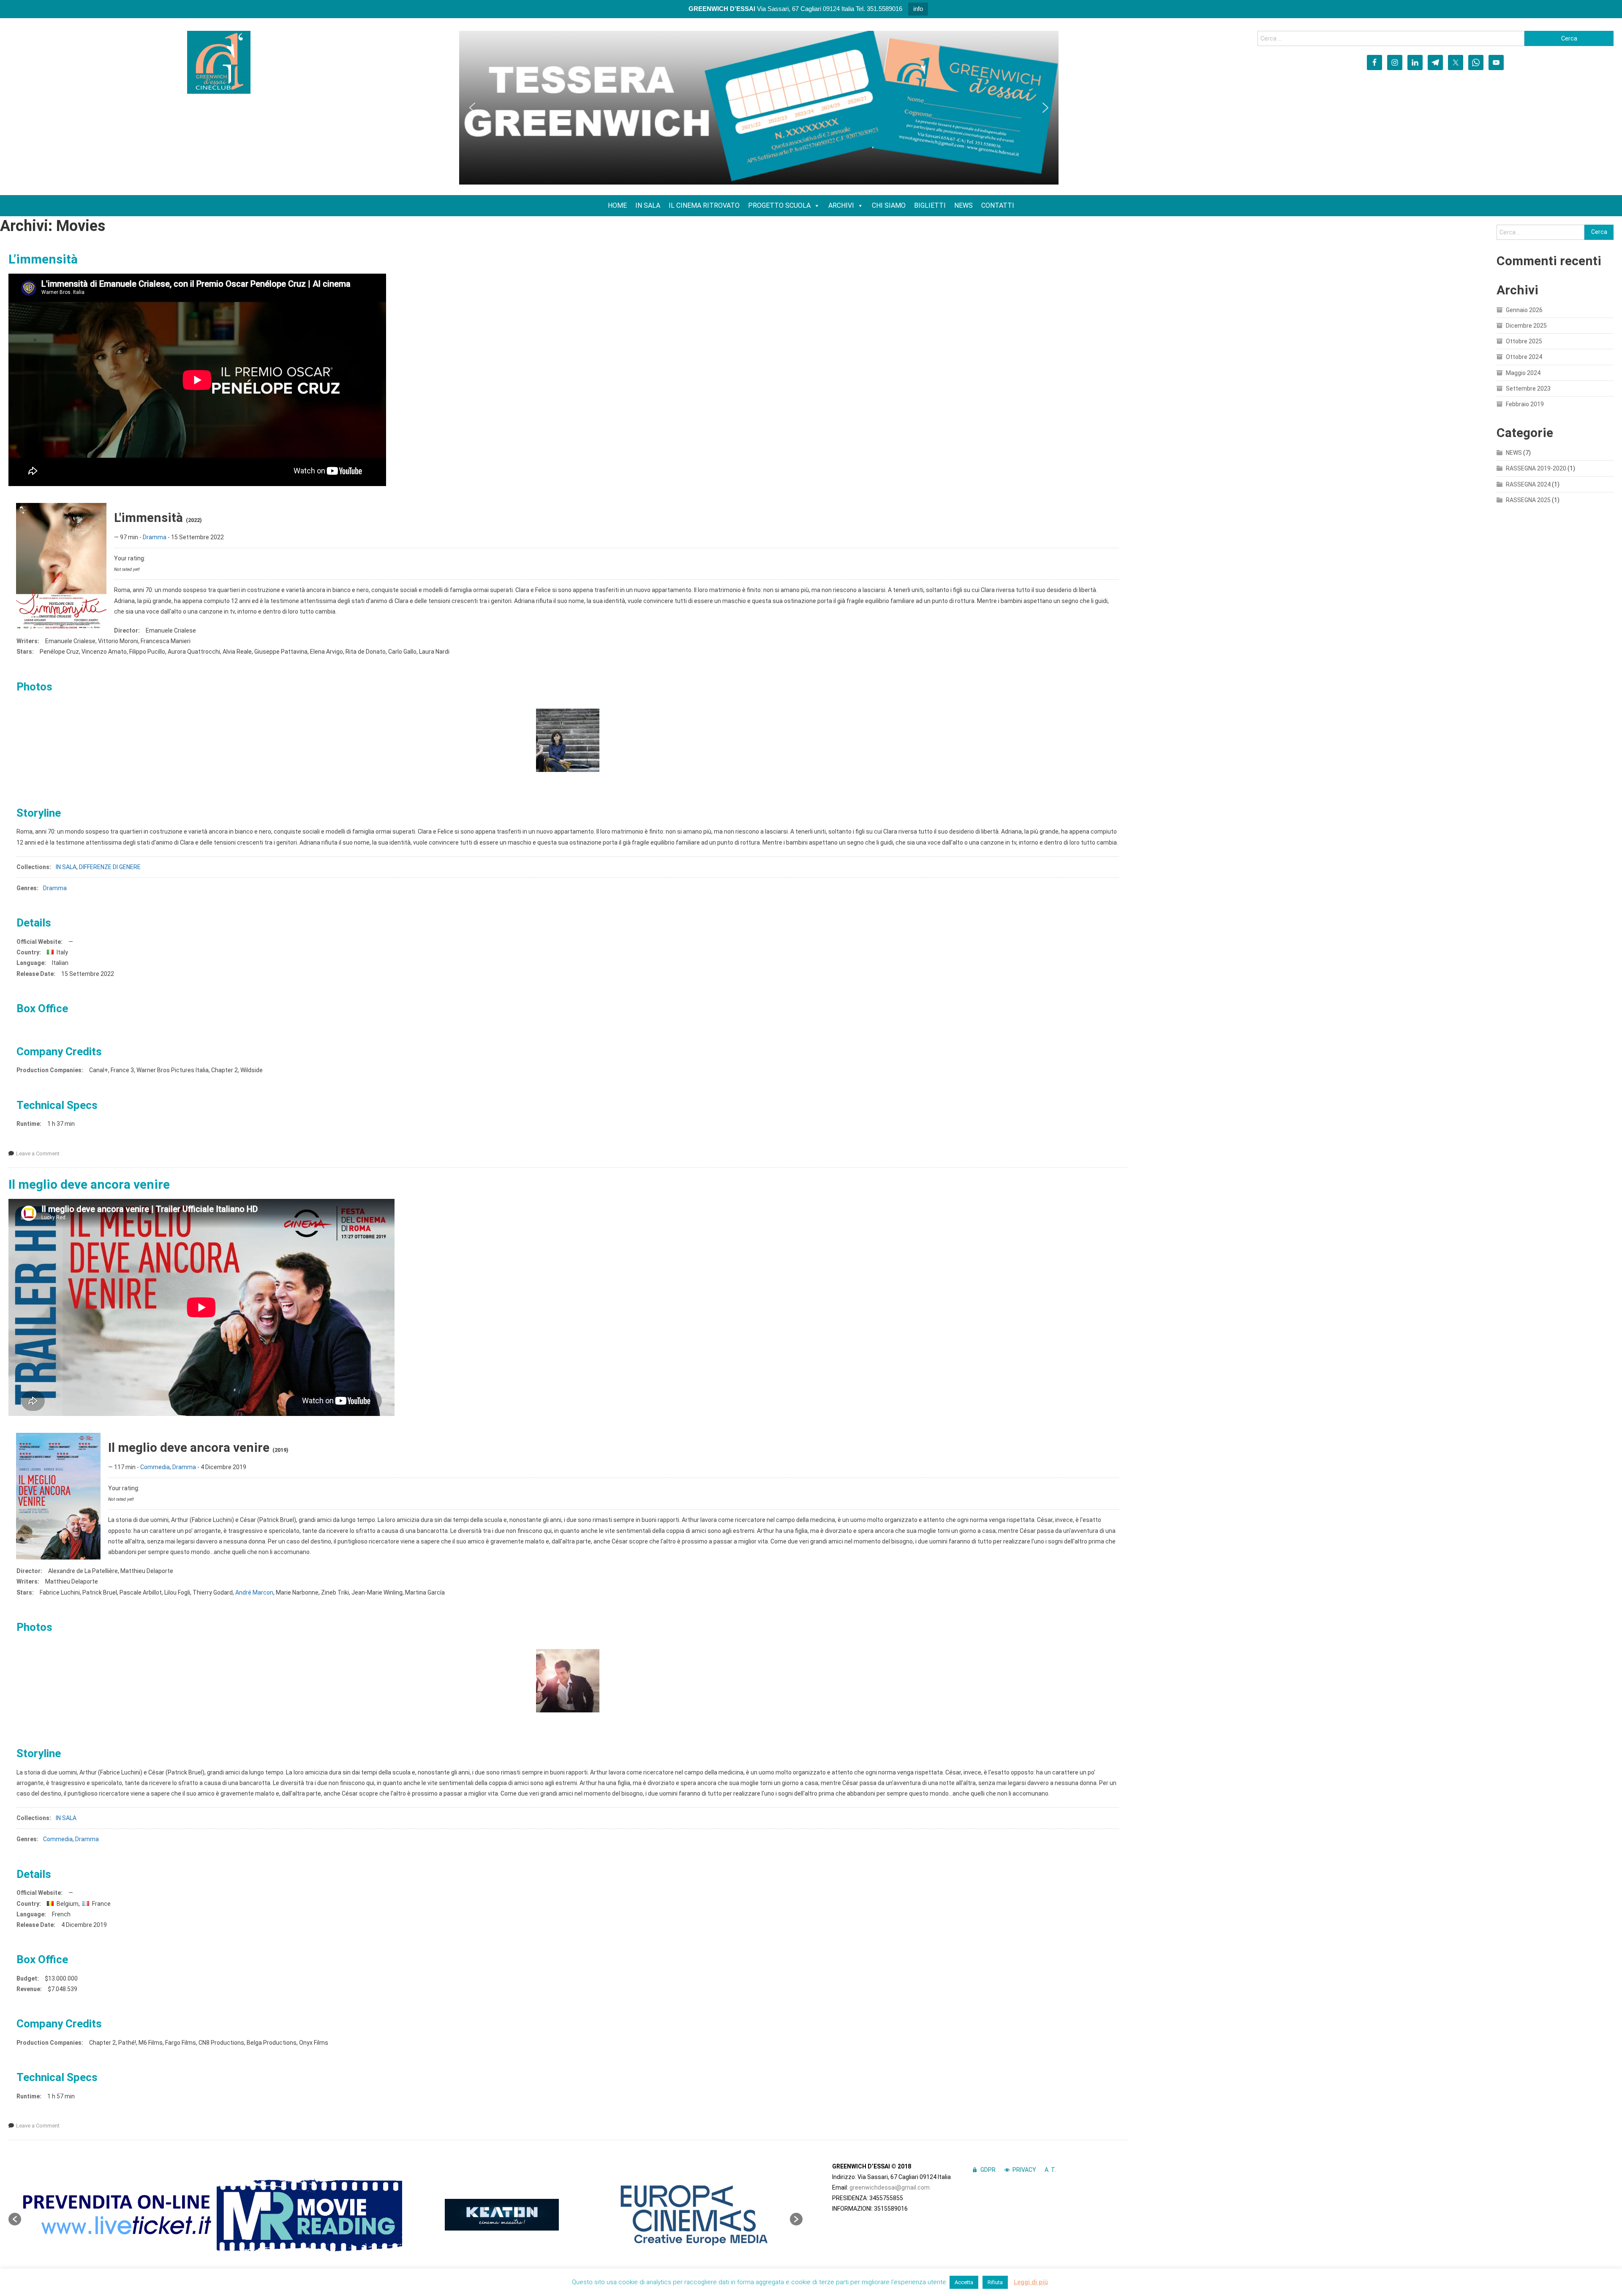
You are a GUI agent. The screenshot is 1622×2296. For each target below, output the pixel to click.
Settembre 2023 (1528, 389)
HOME (617, 205)
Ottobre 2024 (1524, 357)
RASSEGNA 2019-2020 (1536, 468)
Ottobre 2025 (1524, 341)
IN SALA (648, 205)
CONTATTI (998, 205)
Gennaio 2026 (1524, 310)
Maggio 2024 (1523, 373)
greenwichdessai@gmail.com (890, 2187)
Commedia (155, 1467)
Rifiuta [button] (995, 2282)
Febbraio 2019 (1525, 404)
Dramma (155, 537)
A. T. (1050, 2170)
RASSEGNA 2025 (1528, 500)
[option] (117, 2215)
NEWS (963, 205)
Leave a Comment (38, 1153)
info (918, 9)
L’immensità (43, 259)
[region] (759, 108)
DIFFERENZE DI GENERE (110, 867)
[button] (472, 108)
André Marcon (254, 1592)
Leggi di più (1031, 2282)
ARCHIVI (841, 205)
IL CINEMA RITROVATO (704, 205)
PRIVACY (1024, 2170)
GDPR (988, 2170)
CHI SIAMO (889, 205)
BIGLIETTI (930, 205)
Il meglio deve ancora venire (89, 1184)
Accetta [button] (964, 2282)
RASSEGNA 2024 (1528, 484)
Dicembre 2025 (1526, 326)
